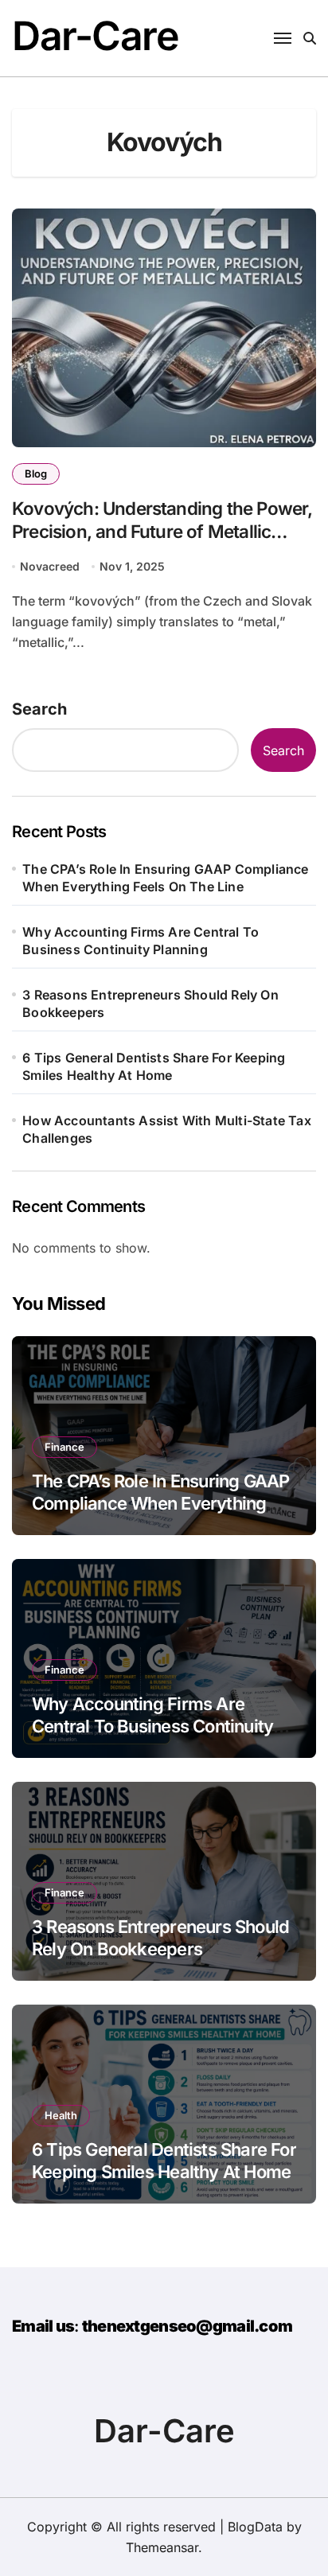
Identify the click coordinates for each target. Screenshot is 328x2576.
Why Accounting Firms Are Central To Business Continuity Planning (141, 941)
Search (39, 709)
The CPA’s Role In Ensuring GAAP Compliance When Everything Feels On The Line (165, 878)
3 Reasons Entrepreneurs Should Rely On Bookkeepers (150, 1004)
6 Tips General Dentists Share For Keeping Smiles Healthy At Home (154, 1066)
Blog (36, 474)
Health (61, 2115)
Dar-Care (95, 36)
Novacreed (50, 566)
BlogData (255, 2527)
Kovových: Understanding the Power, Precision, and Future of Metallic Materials (162, 531)
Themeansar (162, 2547)
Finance (64, 1447)
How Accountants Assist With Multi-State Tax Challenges (167, 1129)
